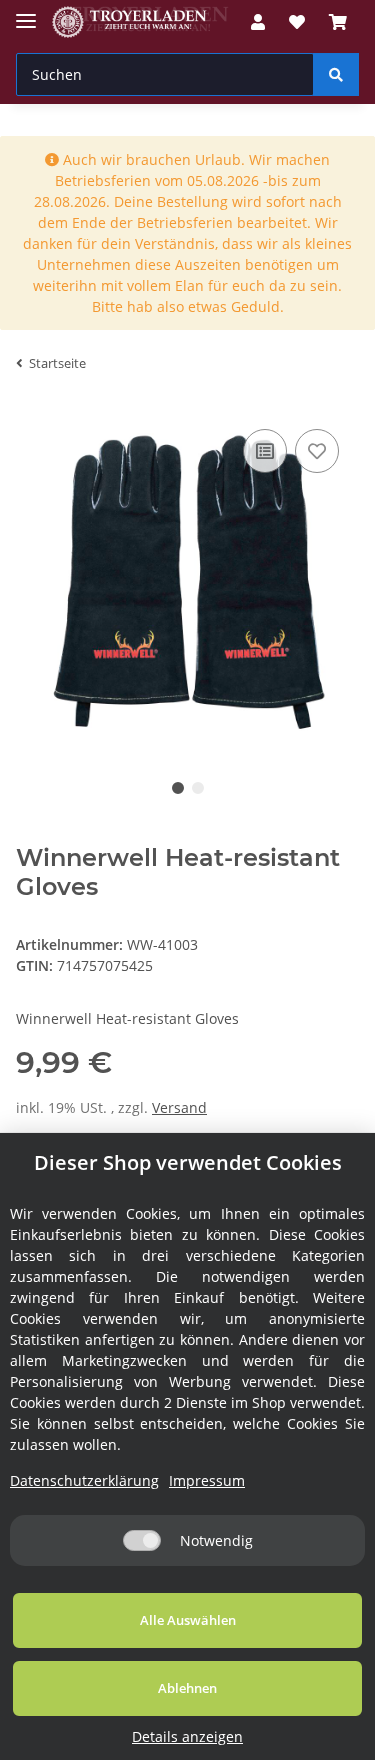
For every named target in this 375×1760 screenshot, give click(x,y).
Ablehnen (187, 1688)
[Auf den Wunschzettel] (317, 451)
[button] (258, 22)
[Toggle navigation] (26, 12)
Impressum (207, 1480)
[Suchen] (336, 74)
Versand (179, 1107)
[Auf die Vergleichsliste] (265, 451)
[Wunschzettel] (297, 22)
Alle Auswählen (188, 1620)
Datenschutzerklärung (84, 1480)
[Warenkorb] (338, 22)
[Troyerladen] (140, 22)
